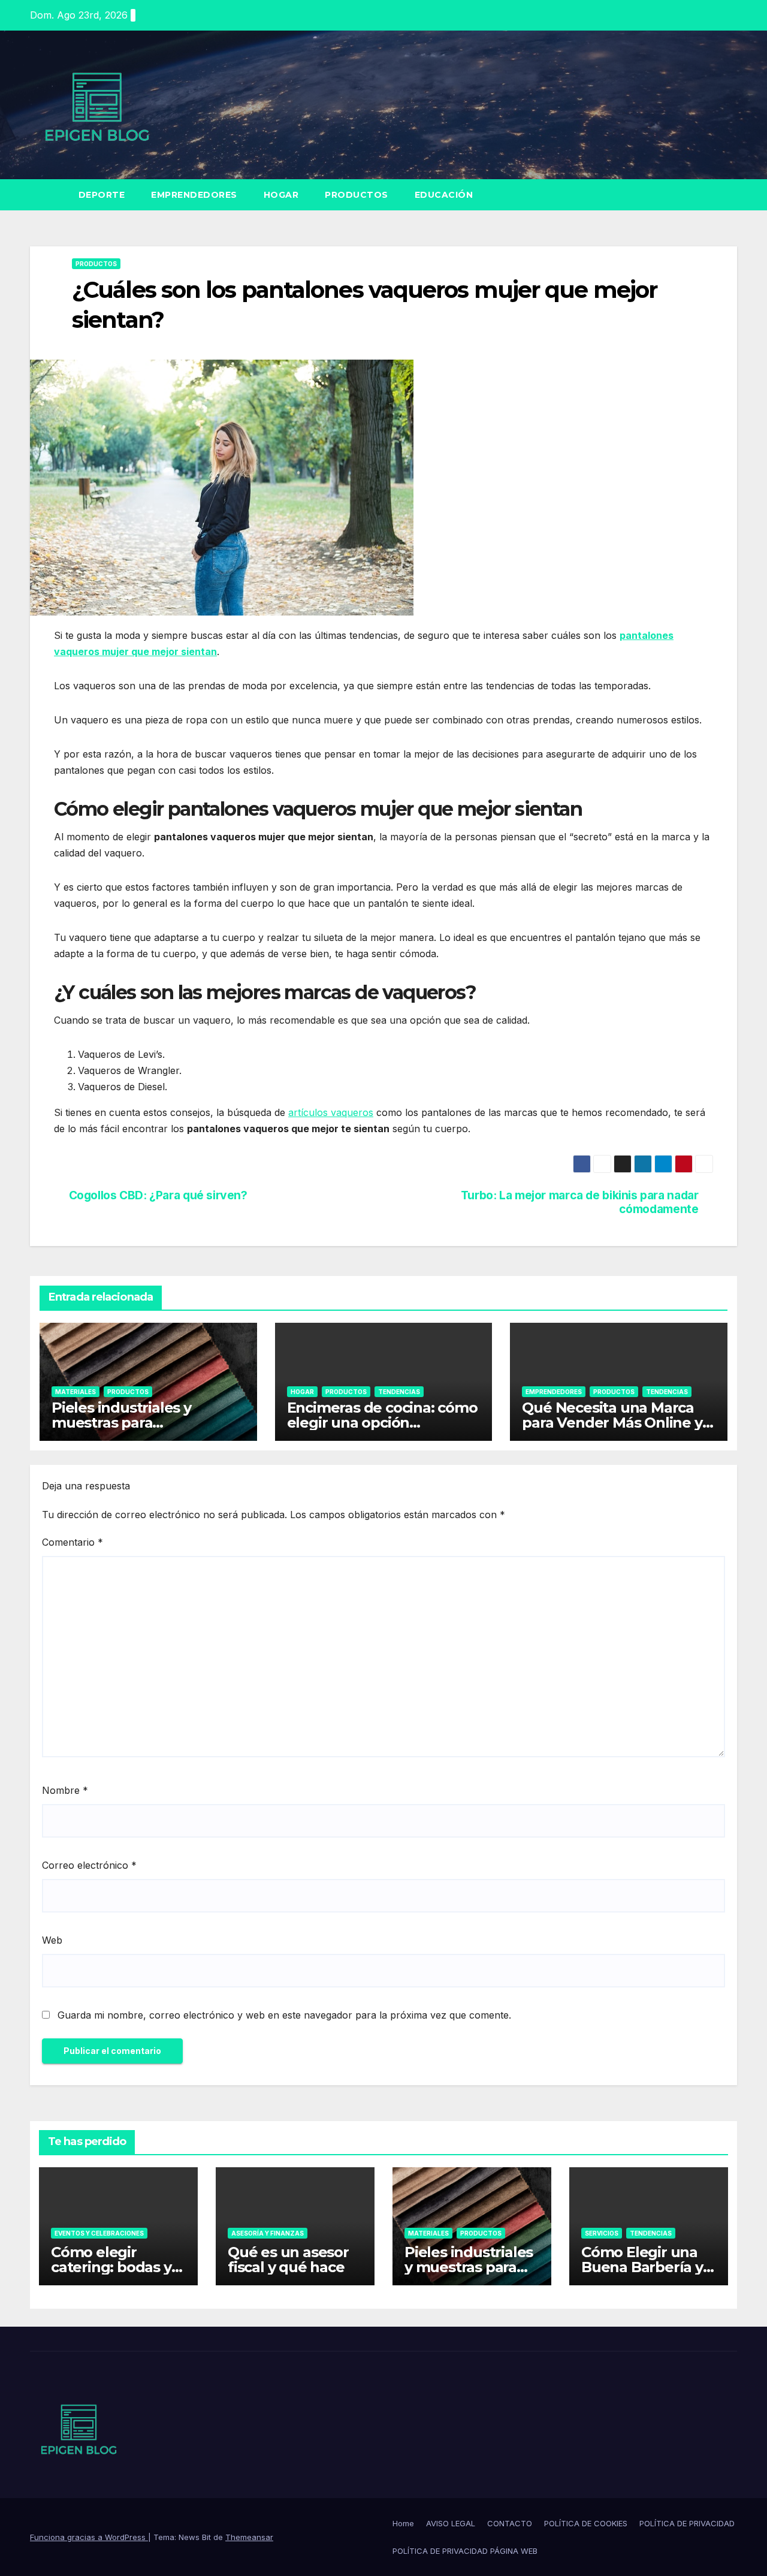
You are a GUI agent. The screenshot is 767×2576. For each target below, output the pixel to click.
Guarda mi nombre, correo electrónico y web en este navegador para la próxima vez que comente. (284, 2015)
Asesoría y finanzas (268, 2233)
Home (403, 2523)
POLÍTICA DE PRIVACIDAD (687, 2523)
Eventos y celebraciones (99, 2233)
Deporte (102, 195)
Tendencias (399, 1392)
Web (52, 1940)
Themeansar (249, 2537)
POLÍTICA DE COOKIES (586, 2523)
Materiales (76, 1392)
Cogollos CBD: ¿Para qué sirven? (158, 1195)
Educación (444, 195)
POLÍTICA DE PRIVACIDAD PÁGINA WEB (465, 2551)
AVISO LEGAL (451, 2523)
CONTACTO (510, 2523)
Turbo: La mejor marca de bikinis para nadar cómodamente (580, 1202)
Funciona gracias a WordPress (89, 2537)
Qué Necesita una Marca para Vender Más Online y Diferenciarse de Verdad (612, 1423)
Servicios (602, 2233)
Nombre (65, 1790)
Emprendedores (194, 195)
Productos (357, 195)
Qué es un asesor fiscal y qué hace (288, 2260)
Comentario (73, 1542)
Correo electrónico (89, 1865)
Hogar (281, 195)
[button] (729, 195)
